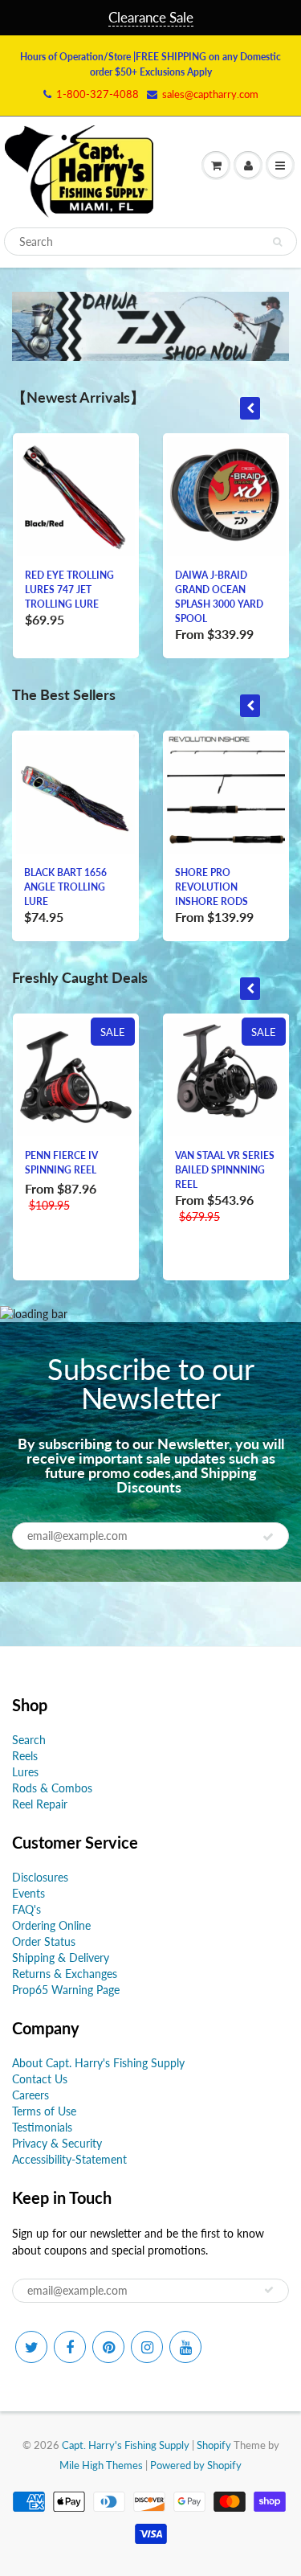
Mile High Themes (101, 2465)
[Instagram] (147, 2347)
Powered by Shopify (196, 2465)
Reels (25, 1756)
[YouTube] (185, 2347)
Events (28, 1893)
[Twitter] (31, 2347)
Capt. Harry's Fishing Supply (126, 2445)
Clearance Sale (151, 17)
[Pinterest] (108, 2347)
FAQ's (26, 1909)
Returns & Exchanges (65, 1974)
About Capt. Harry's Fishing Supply (98, 2063)
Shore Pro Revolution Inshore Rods (212, 887)
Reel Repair (40, 1804)
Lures (25, 1772)
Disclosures (40, 1877)
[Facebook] (70, 2347)
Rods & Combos (52, 1788)
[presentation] (250, 408)
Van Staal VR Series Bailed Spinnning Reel (225, 1170)
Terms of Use (44, 2111)
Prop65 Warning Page (66, 1990)
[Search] (277, 242)
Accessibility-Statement (69, 2159)
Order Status (44, 1941)
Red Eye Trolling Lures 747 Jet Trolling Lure (69, 590)
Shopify (214, 2445)
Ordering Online (51, 1925)
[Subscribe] (268, 1537)
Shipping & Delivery (61, 1958)
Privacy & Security (57, 2143)
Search (29, 1740)
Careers (31, 2095)
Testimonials (42, 2127)
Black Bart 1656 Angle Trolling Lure (65, 887)
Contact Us (40, 2079)
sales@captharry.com (210, 94)
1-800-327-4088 (98, 94)
